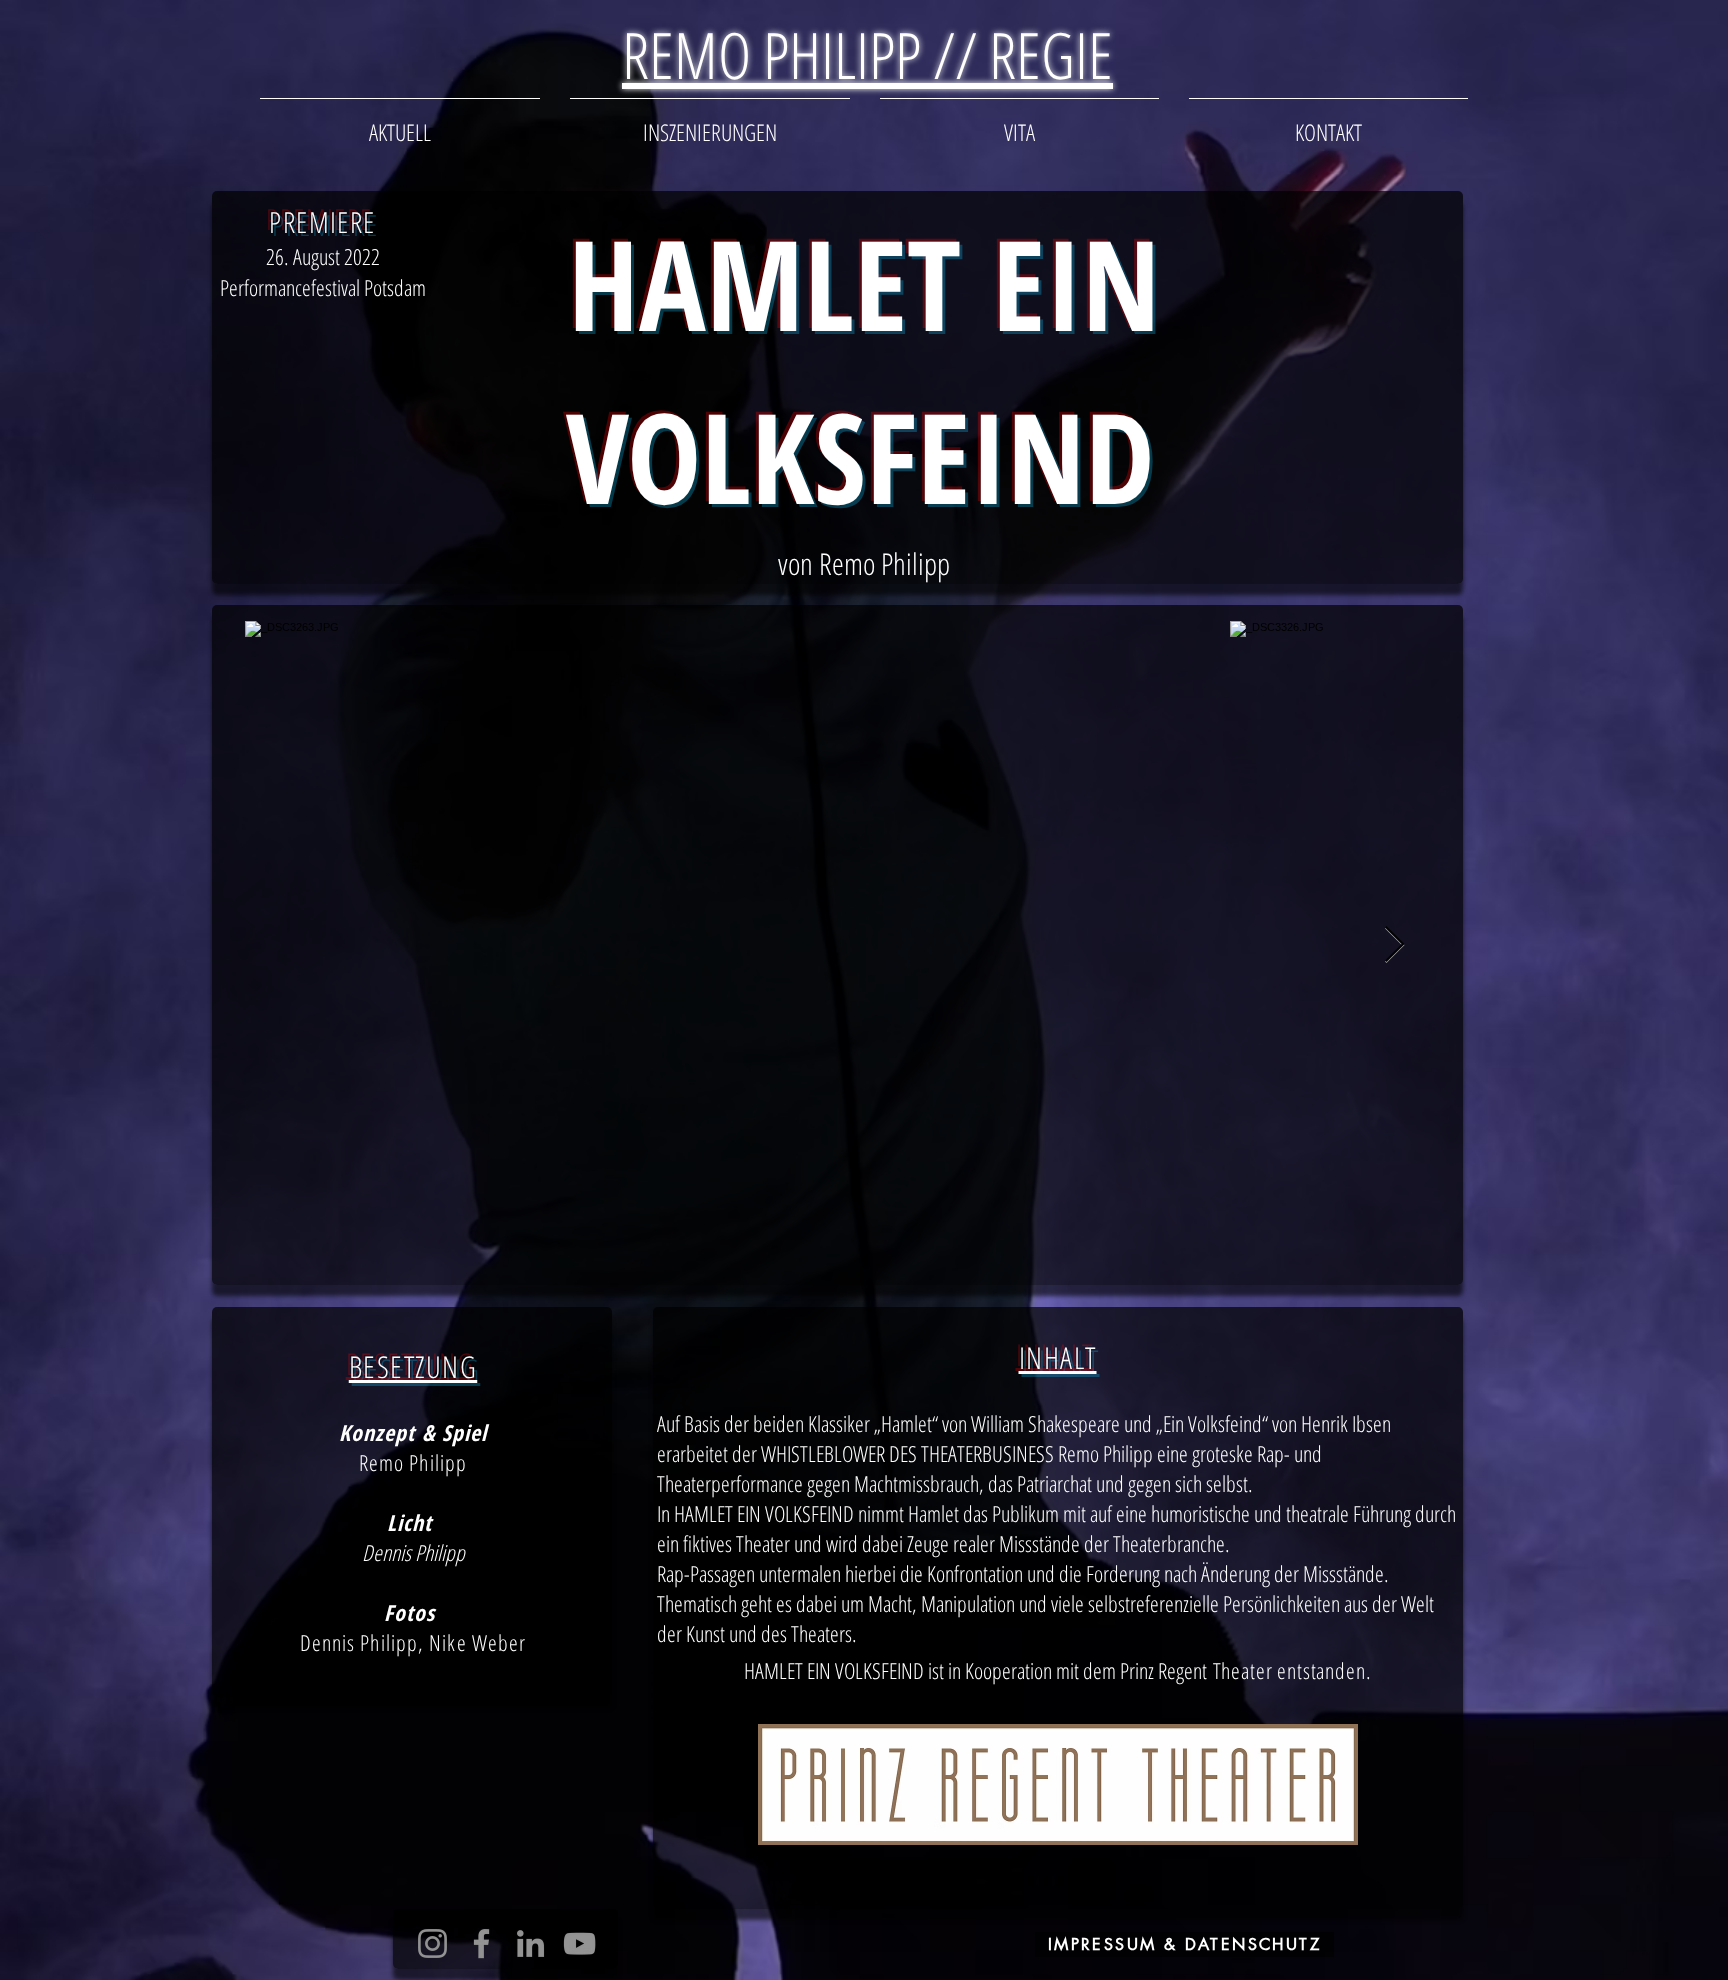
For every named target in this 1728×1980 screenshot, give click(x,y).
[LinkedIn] (530, 1943)
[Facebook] (481, 1943)
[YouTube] (579, 1943)
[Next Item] (1394, 945)
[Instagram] (432, 1943)
